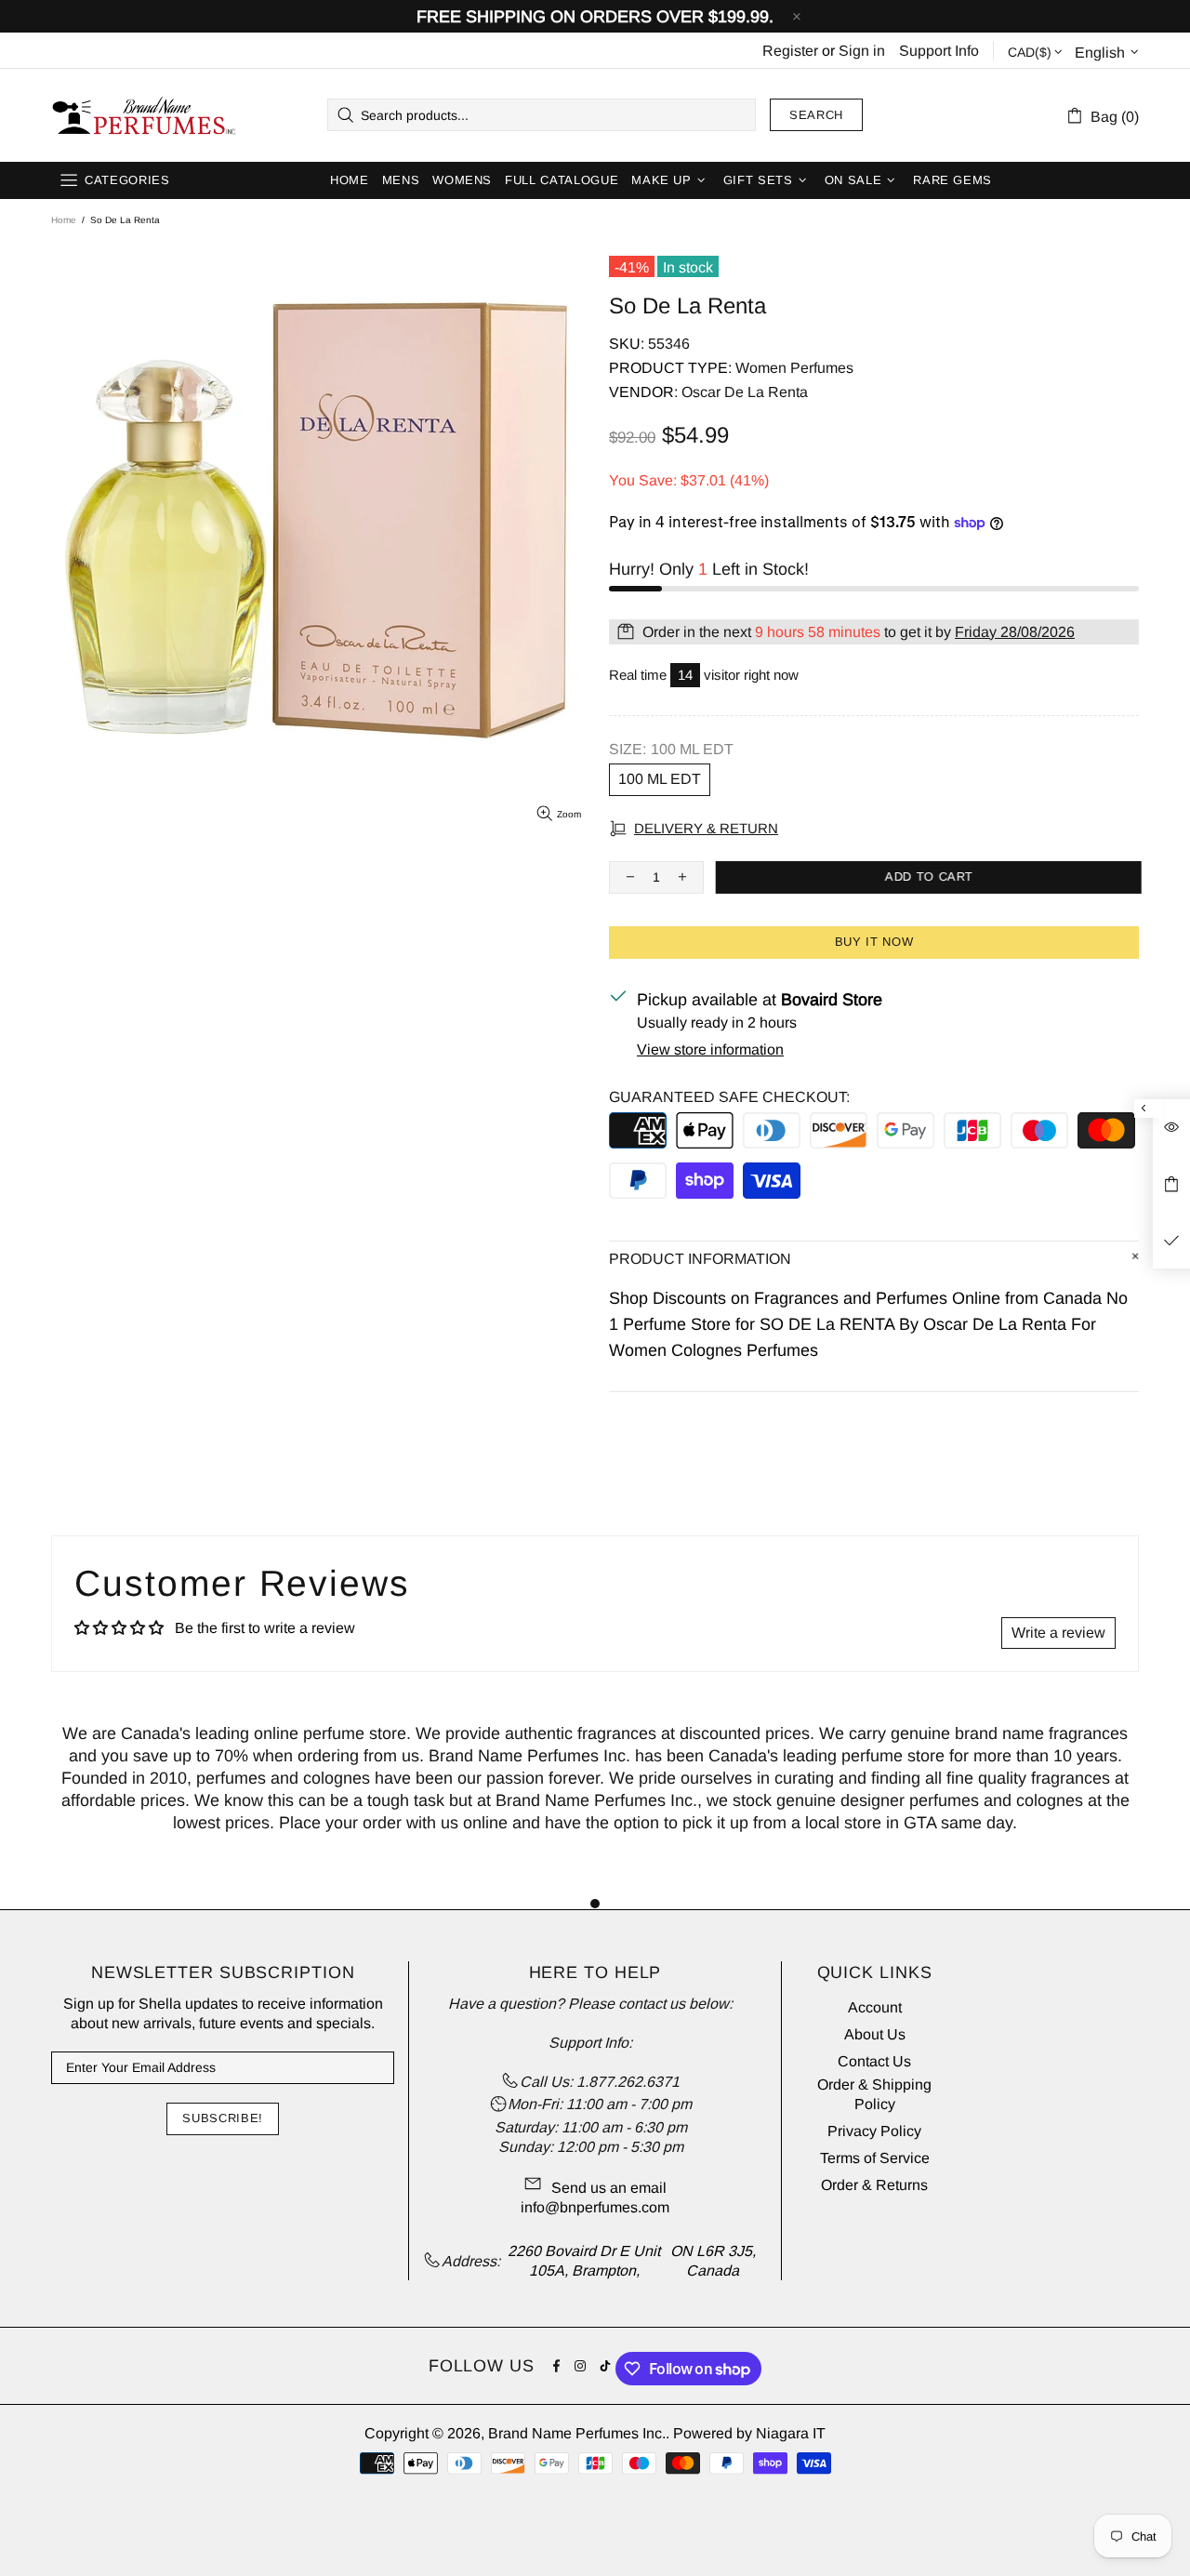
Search (816, 115)
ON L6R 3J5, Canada (713, 2261)
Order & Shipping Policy (874, 2094)
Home (64, 220)
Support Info (939, 51)
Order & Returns (874, 2185)
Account (875, 2007)
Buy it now (874, 942)
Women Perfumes (794, 368)
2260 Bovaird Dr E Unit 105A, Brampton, (584, 2261)
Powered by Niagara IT (749, 2433)
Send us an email (609, 2188)
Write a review (1058, 1633)
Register (790, 51)
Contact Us (874, 2061)
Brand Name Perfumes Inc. (145, 115)
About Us (875, 2034)
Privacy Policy (874, 2131)
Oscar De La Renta (745, 392)
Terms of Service (875, 2158)
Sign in (862, 51)
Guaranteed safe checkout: (729, 1097)
